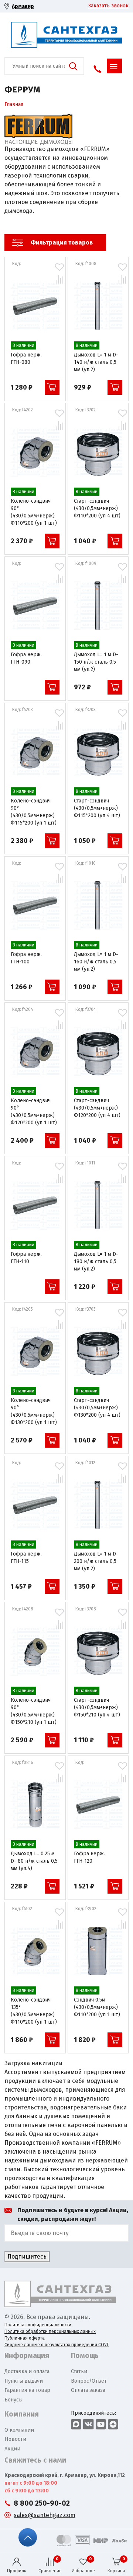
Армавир (23, 6)
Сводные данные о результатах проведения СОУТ (57, 2345)
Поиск (73, 66)
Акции (12, 2449)
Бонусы (13, 2400)
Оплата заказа (88, 2390)
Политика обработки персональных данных (50, 2331)
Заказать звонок (108, 6)
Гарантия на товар (27, 2390)
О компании (19, 2430)
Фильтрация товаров (62, 243)
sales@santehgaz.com (45, 2515)
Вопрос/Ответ (89, 2381)
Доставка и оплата (27, 2371)
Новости (15, 2439)
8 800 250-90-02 (42, 2503)
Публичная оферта (25, 2338)
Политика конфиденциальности (38, 2325)
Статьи (79, 2371)
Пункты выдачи (24, 2381)
